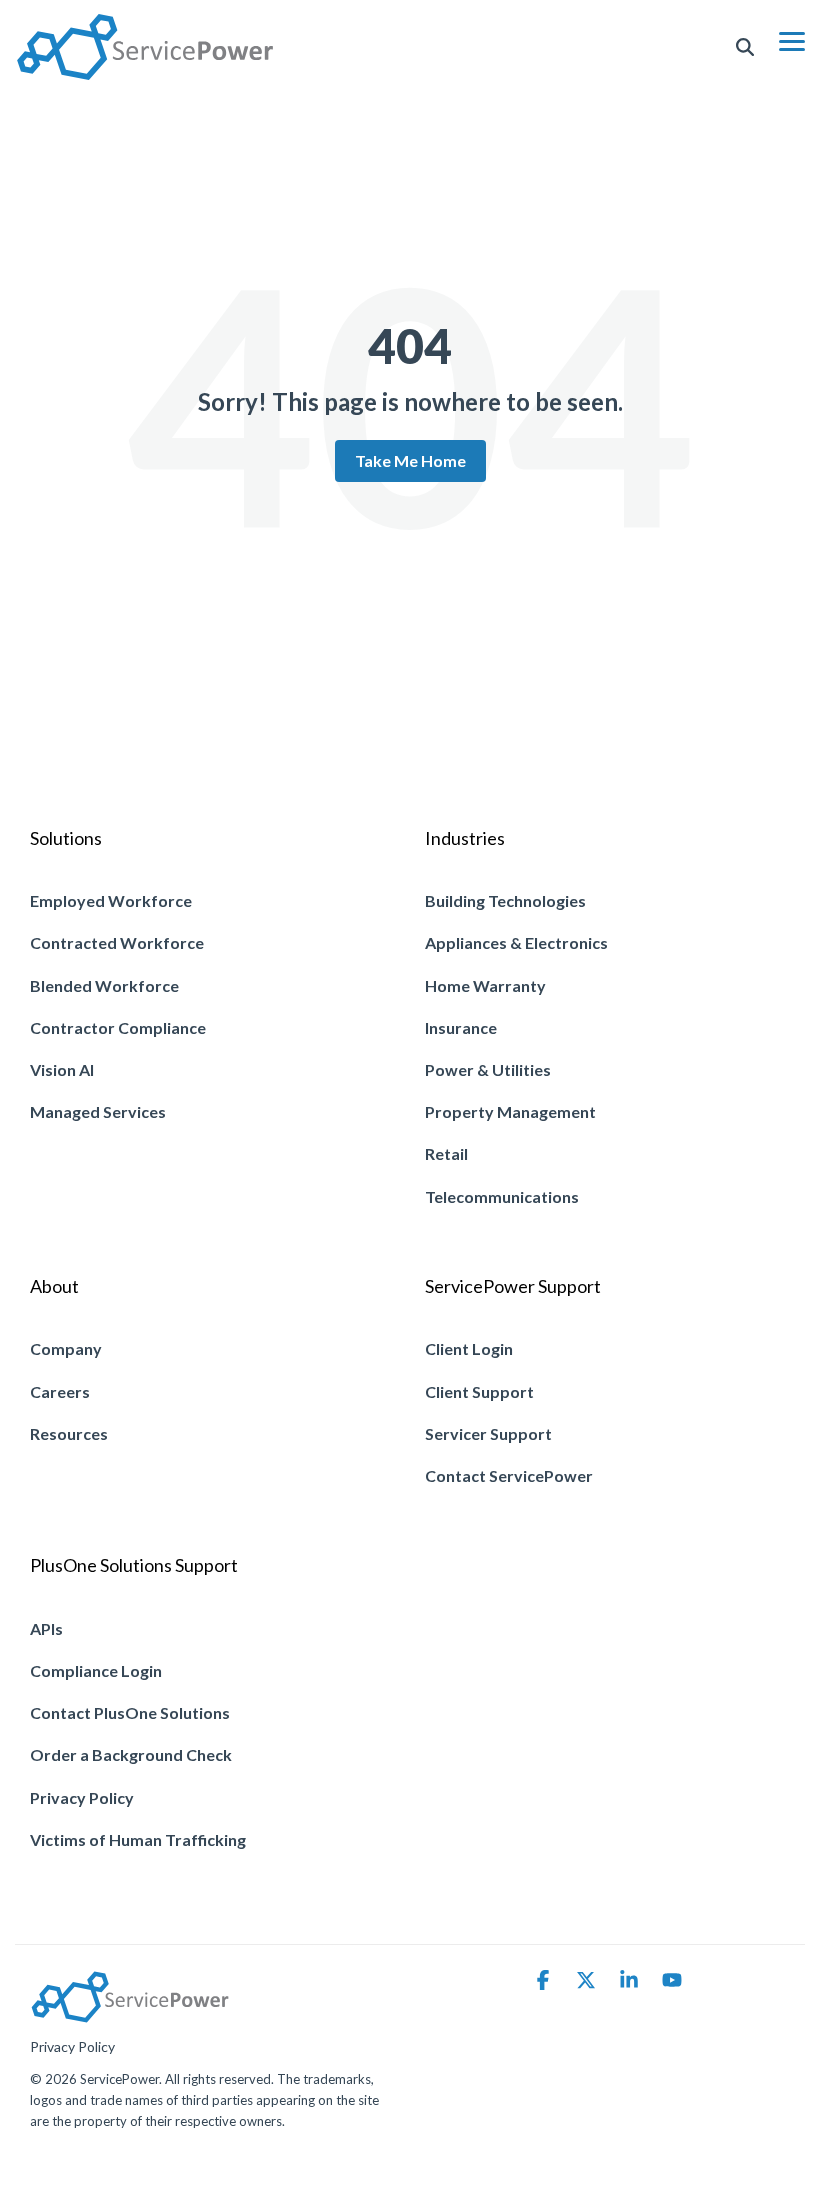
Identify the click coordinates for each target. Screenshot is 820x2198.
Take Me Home (410, 460)
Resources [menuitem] (69, 1433)
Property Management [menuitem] (510, 1111)
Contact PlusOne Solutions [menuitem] (130, 1712)
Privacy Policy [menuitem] (82, 1797)
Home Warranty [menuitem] (485, 985)
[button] (792, 40)
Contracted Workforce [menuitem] (117, 942)
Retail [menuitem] (446, 1153)
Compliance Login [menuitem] (96, 1670)
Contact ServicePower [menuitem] (509, 1475)
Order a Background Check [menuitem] (131, 1754)
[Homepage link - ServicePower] (130, 2013)
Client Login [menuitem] (469, 1348)
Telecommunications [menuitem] (502, 1196)
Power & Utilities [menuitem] (488, 1069)
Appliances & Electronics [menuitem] (516, 942)
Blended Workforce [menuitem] (104, 985)
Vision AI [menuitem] (62, 1069)
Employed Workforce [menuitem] (111, 900)
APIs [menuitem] (46, 1628)
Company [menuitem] (66, 1348)
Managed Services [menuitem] (98, 1111)
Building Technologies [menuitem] (505, 900)
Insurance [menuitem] (461, 1027)
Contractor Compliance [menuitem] (118, 1027)
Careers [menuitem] (60, 1391)
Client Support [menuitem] (479, 1391)
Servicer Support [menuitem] (488, 1433)
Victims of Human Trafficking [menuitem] (138, 1839)
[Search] (745, 47)
